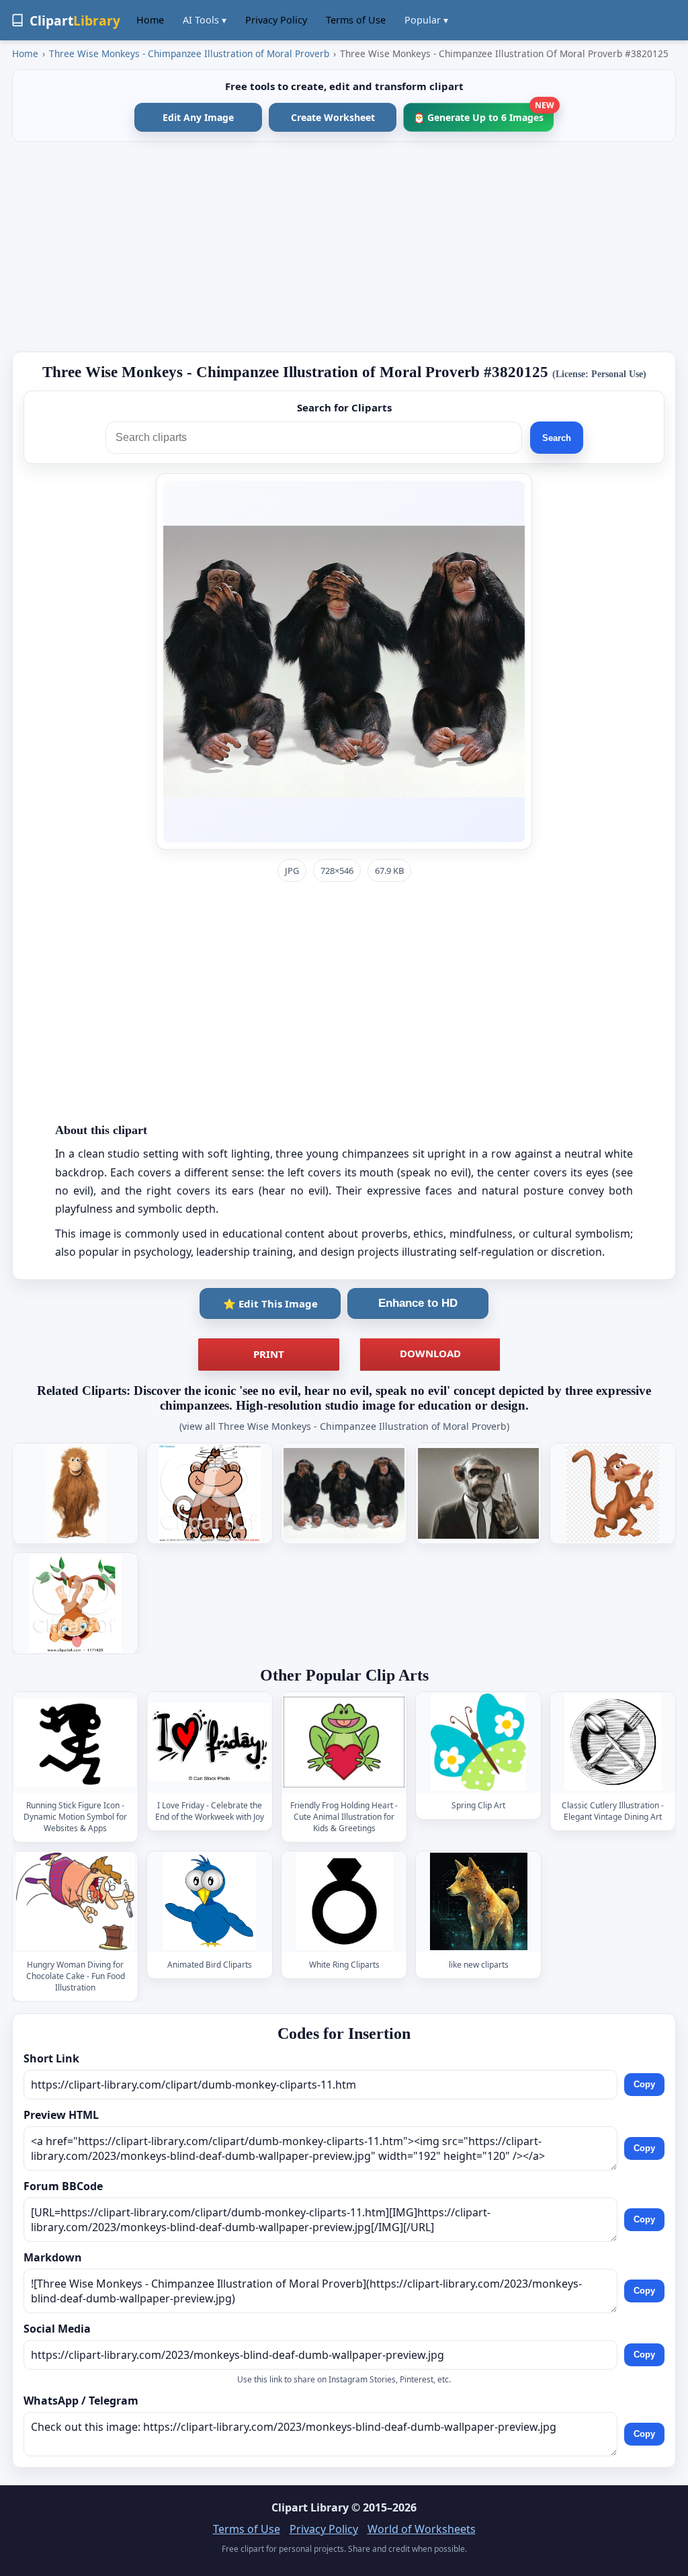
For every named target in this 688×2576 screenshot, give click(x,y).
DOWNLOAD (430, 1353)
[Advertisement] (344, 247)
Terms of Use (356, 20)
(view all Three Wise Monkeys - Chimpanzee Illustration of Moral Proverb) (344, 1426)
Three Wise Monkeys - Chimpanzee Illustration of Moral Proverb (189, 53)
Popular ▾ (426, 20)
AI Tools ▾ (205, 20)
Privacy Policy (276, 20)
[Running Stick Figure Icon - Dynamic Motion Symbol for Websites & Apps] (75, 1742)
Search (557, 438)
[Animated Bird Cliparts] (210, 1901)
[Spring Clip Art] (478, 1742)
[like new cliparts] (478, 1901)
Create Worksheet (333, 117)
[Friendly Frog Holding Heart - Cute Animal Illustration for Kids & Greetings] (344, 1742)
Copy (644, 2085)
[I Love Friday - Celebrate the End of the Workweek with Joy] (210, 1742)
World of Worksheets (422, 2529)
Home (150, 20)
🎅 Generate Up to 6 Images (483, 113)
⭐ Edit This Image (270, 1303)
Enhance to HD (418, 1303)
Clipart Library (310, 2507)
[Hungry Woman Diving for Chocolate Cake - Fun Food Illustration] (75, 1901)
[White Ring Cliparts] (344, 1901)
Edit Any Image (198, 117)
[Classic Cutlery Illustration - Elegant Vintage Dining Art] (613, 1742)
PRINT (269, 1354)
